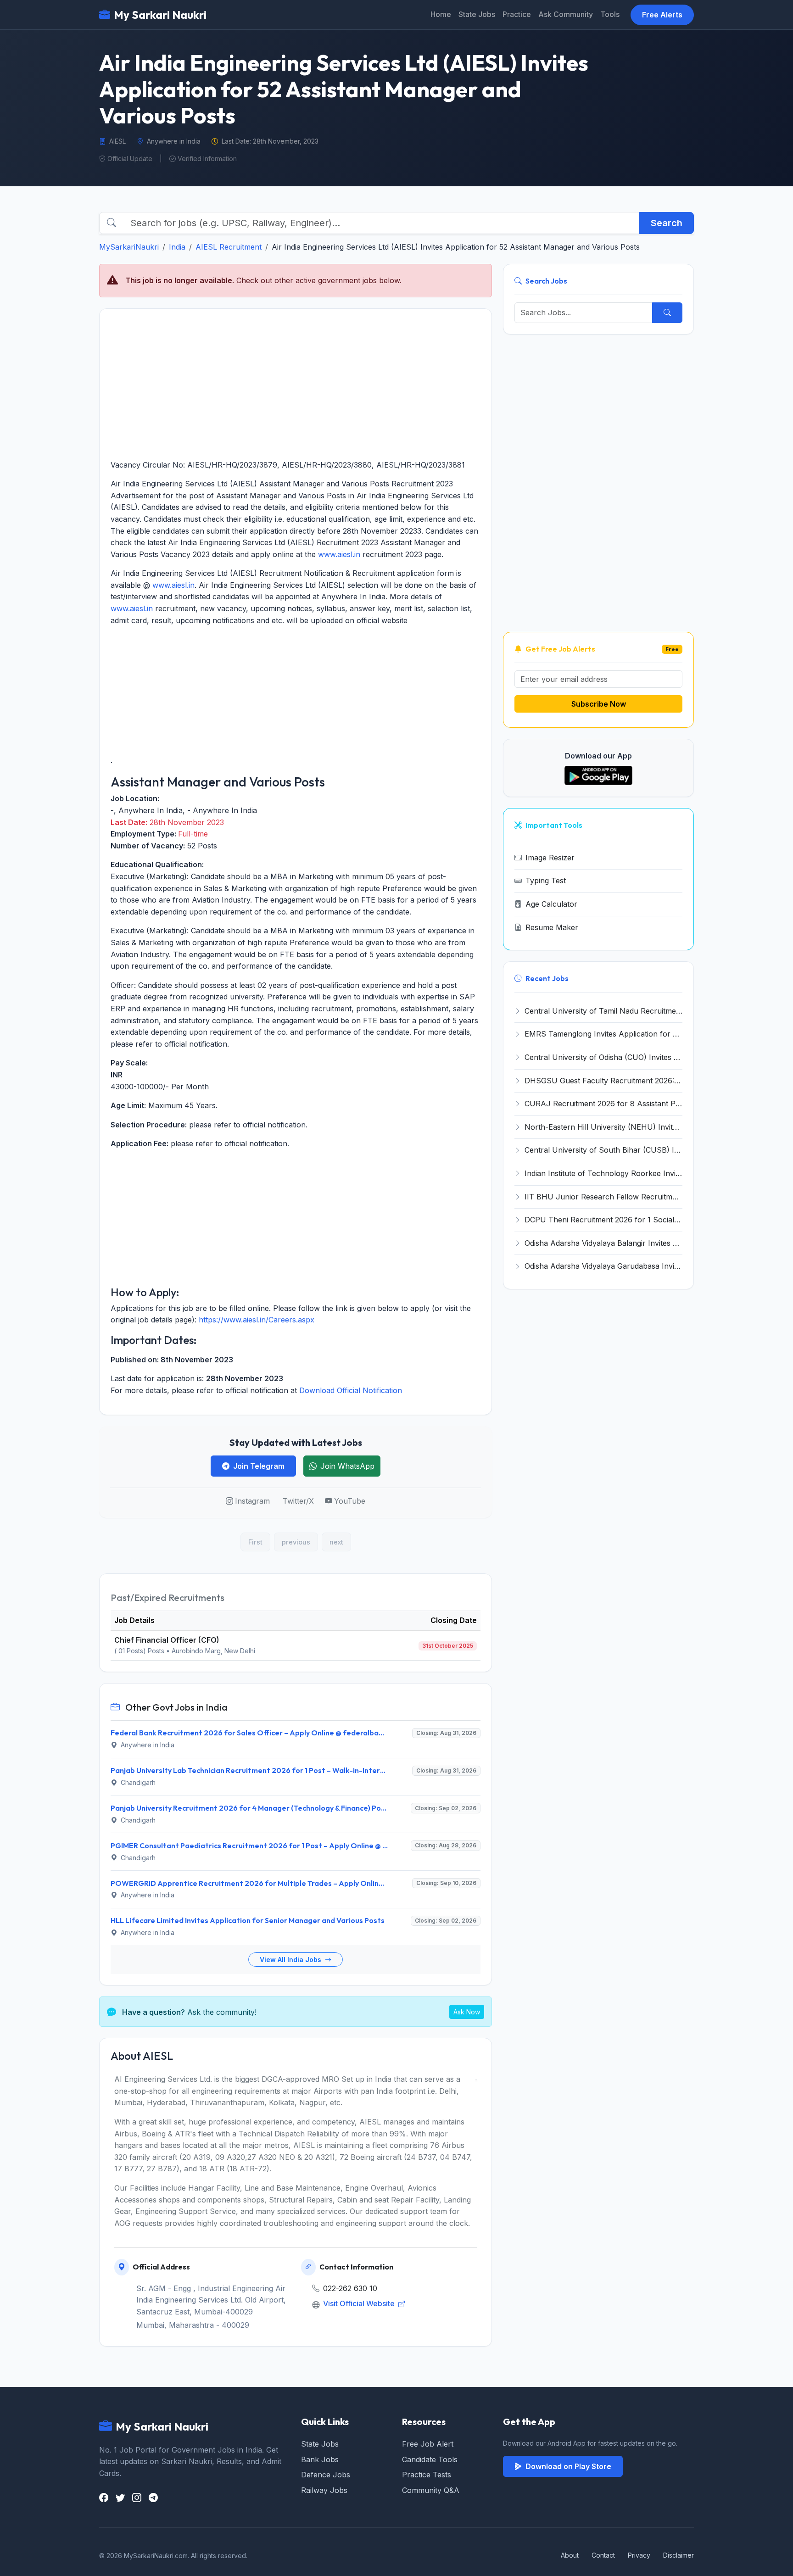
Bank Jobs (320, 2459)
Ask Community (566, 14)
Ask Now (467, 2012)
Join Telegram (259, 1466)
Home (441, 14)
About (570, 2555)
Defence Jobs (326, 2475)
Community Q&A (431, 2490)
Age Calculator (551, 904)
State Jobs (477, 14)
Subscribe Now (599, 704)
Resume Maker (552, 927)
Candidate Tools (430, 2459)
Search (667, 223)
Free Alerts (662, 15)
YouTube (350, 1501)
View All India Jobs (291, 1960)
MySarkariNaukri (129, 247)
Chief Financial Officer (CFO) (167, 1640)
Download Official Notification (351, 1390)
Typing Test (546, 881)
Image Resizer (550, 858)
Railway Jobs (324, 2490)
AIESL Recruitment (229, 247)
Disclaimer (679, 2555)
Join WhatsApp (347, 1466)
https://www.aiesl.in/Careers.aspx (257, 1320)
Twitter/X (298, 1501)
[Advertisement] (296, 384)
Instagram (252, 1501)
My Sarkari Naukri (160, 15)
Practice (517, 14)
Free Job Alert (428, 2444)
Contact (603, 2555)
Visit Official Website (360, 2303)
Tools (610, 14)
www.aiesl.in (339, 554)
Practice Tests (427, 2475)
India (177, 247)
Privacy (639, 2555)
